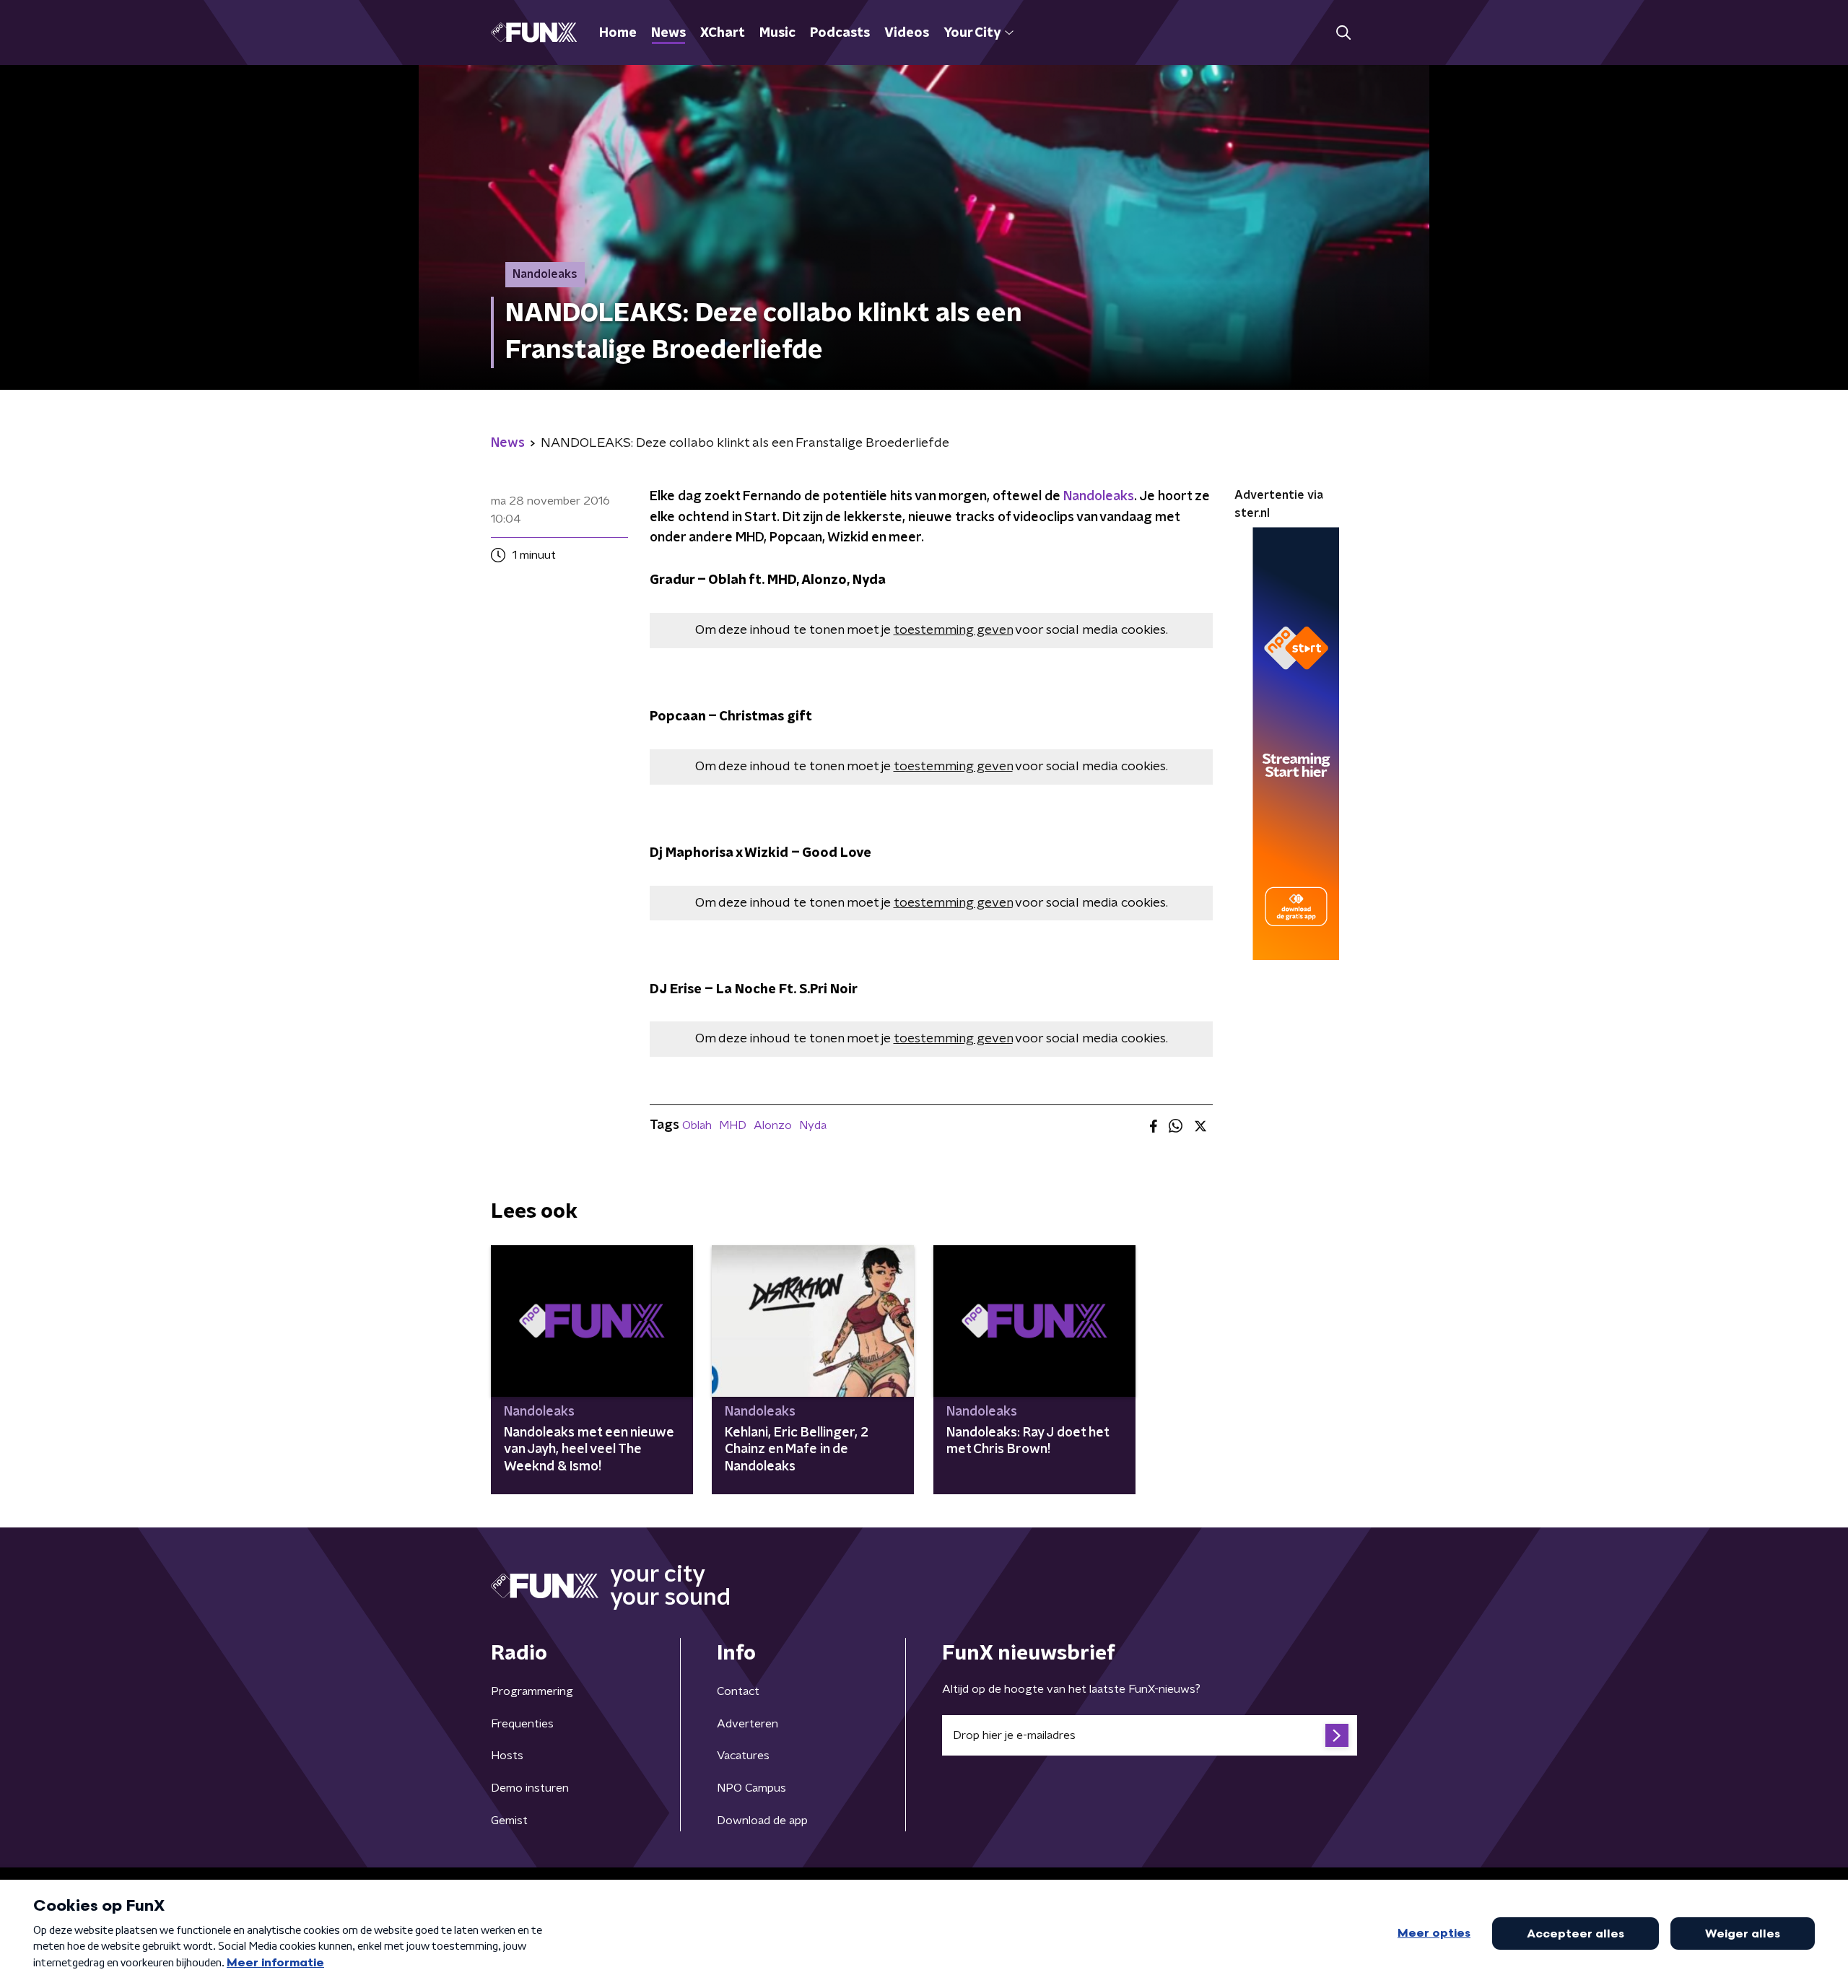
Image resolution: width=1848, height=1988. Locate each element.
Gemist (509, 1821)
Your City (972, 33)
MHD (733, 1125)
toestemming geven (953, 630)
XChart (723, 33)
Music (777, 33)
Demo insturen (530, 1788)
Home (618, 33)
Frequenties (522, 1724)
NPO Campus (751, 1788)
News (668, 33)
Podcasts (840, 33)
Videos (907, 33)
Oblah (697, 1125)
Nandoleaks (1099, 497)
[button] (1343, 33)
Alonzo (773, 1125)
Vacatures (743, 1756)
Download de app (762, 1821)
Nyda (813, 1125)
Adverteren (748, 1724)
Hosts (507, 1756)
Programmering (532, 1691)
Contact (738, 1691)
